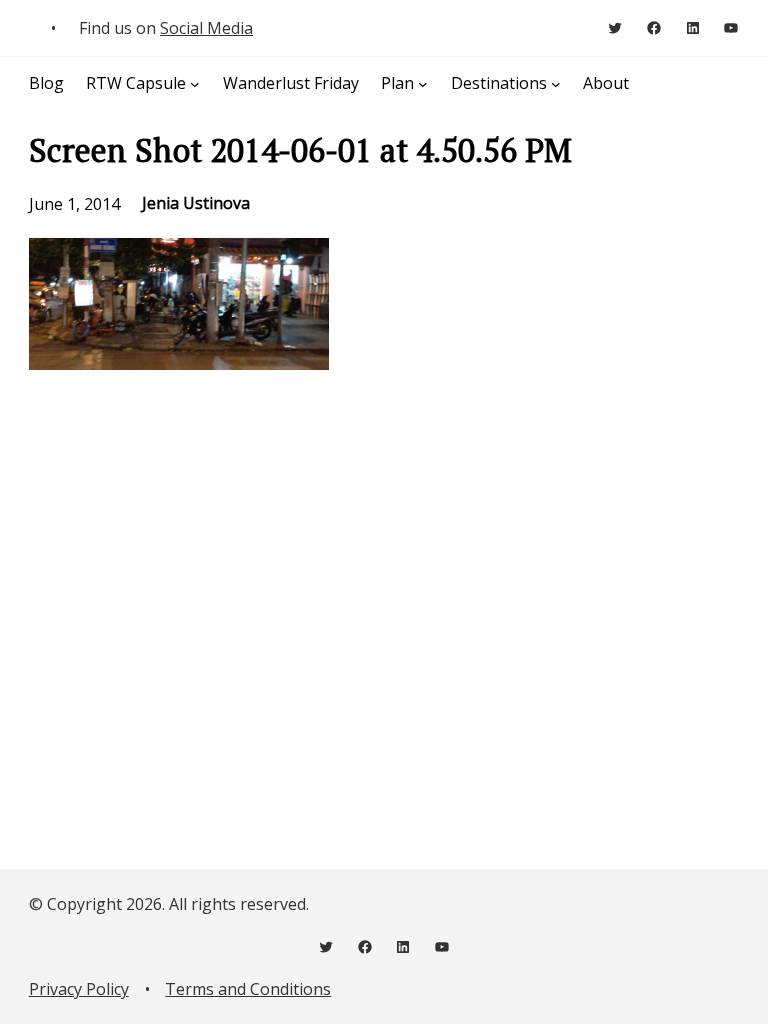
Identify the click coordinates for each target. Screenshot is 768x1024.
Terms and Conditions (248, 989)
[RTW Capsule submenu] (195, 84)
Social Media (206, 28)
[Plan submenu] (423, 84)
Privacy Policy (79, 989)
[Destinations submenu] (556, 84)
